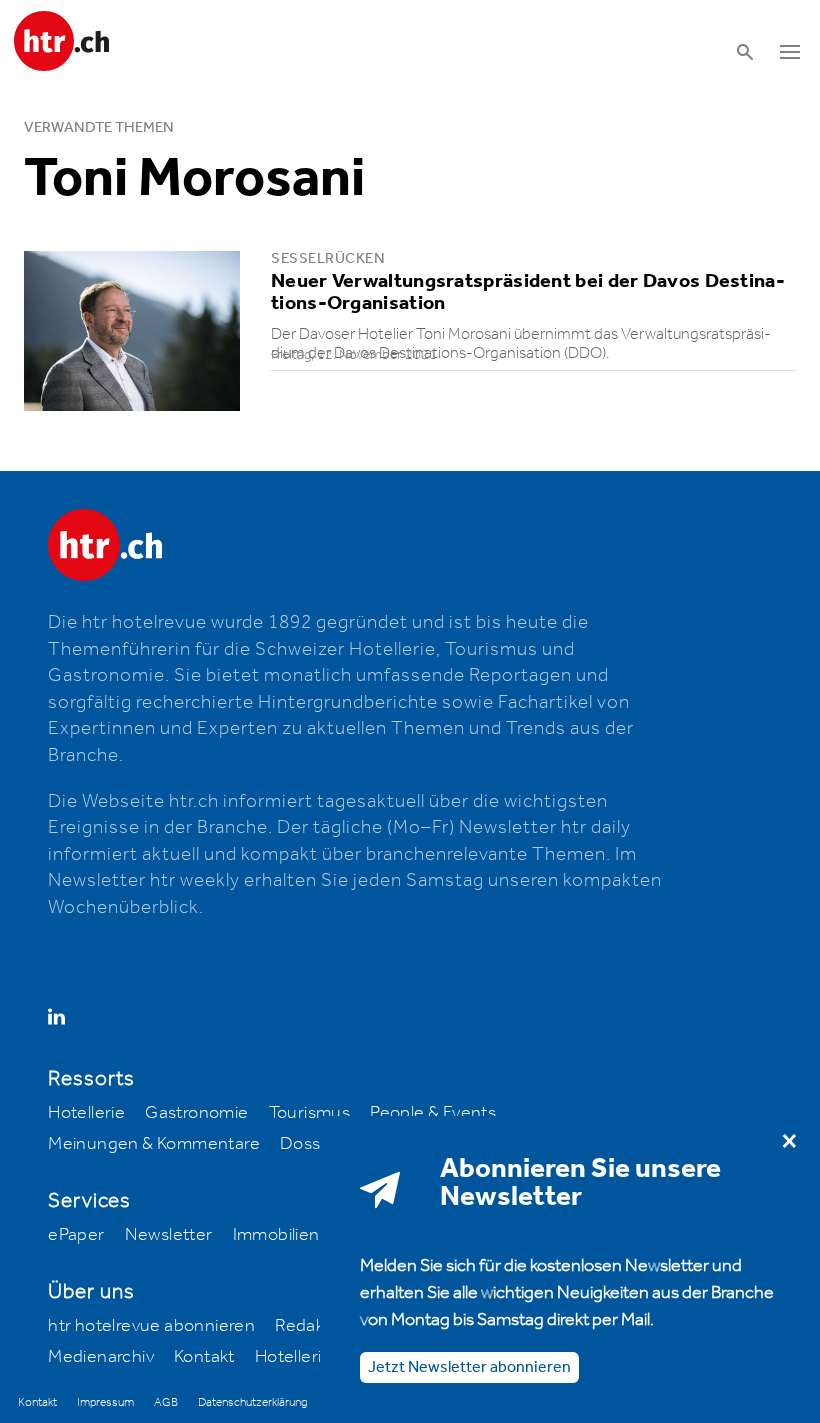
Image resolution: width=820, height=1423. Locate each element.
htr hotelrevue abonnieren (151, 1326)
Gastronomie (196, 1113)
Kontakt (204, 1357)
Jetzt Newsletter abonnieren (469, 1367)
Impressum (105, 1402)
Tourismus (310, 1113)
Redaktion (315, 1326)
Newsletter (169, 1235)
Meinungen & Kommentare (154, 1144)
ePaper (76, 1235)
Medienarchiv (101, 1357)
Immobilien (276, 1235)
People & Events (433, 1113)
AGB (166, 1402)
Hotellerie (86, 1113)
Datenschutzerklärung (252, 1402)
